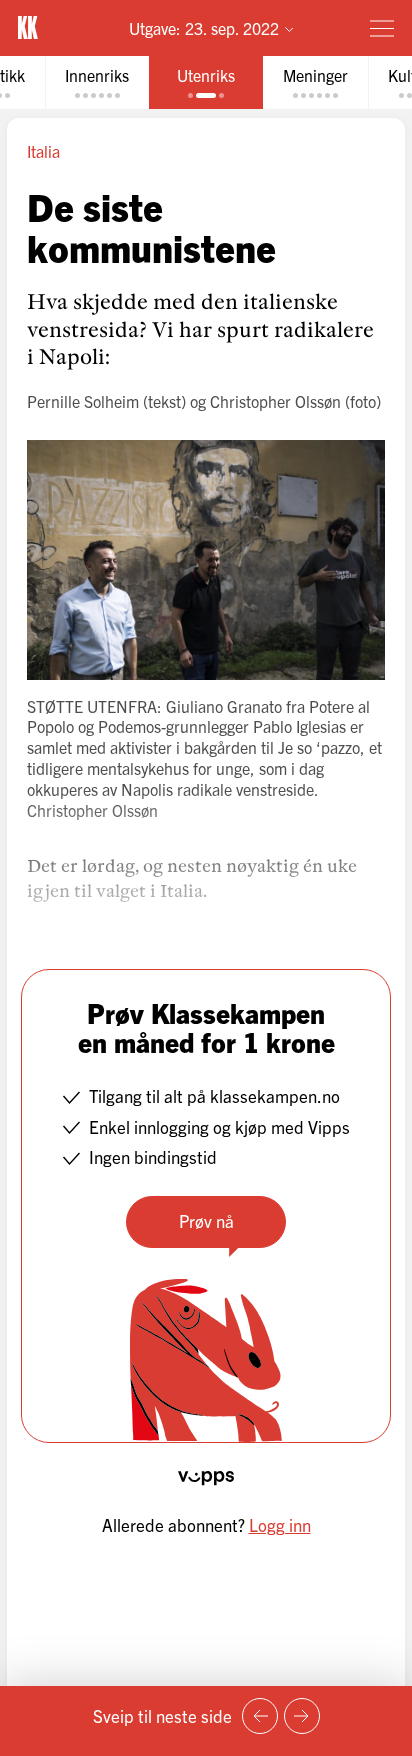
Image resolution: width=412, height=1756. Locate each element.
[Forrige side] (260, 1716)
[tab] (97, 82)
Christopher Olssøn (275, 401)
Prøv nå (206, 1220)
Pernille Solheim (83, 401)
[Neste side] (302, 1716)
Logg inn (280, 1524)
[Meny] (382, 28)
